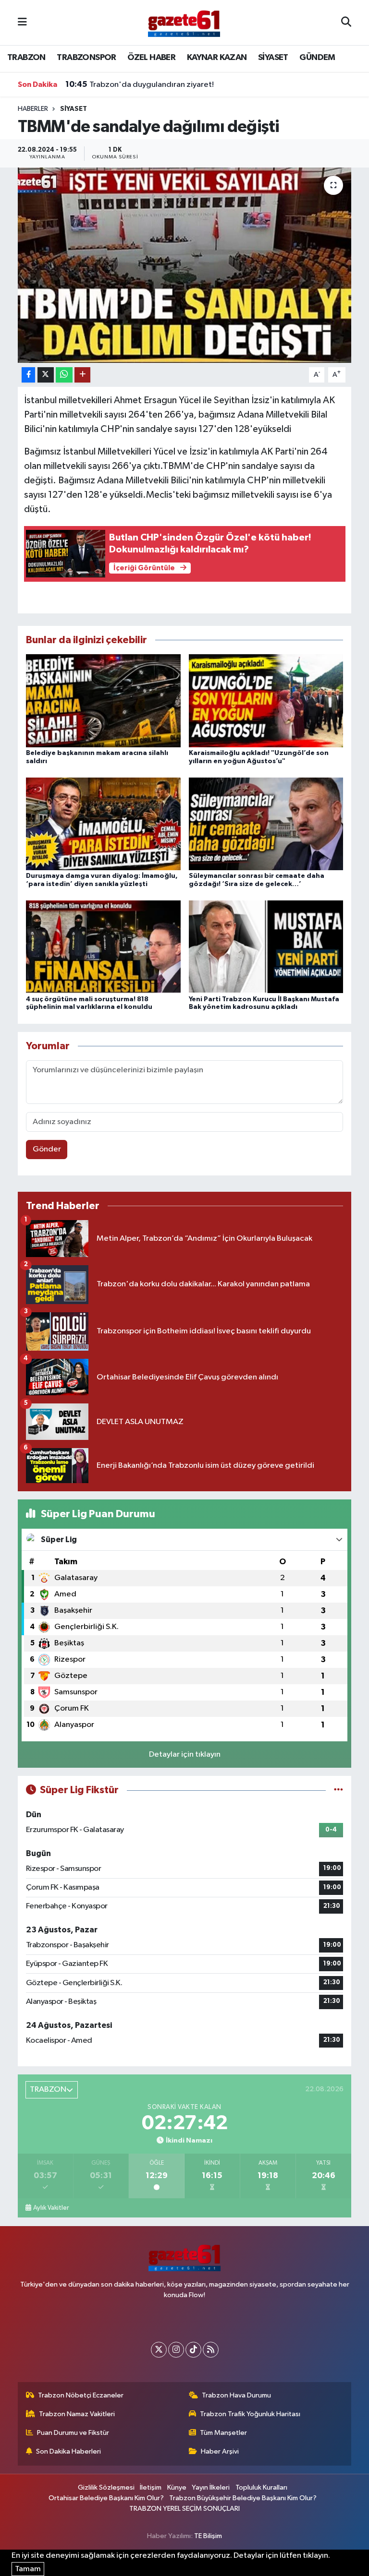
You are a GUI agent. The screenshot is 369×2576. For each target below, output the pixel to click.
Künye (177, 2487)
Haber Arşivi (220, 2451)
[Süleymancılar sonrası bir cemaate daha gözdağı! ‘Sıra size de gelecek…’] (266, 823)
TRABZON (26, 58)
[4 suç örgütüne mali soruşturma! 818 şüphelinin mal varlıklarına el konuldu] (103, 947)
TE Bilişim (208, 2536)
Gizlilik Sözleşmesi (106, 2487)
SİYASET (273, 58)
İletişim (151, 2487)
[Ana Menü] (22, 22)
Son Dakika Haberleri (68, 2451)
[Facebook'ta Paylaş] (28, 375)
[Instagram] (176, 2350)
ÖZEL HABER (151, 58)
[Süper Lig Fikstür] (338, 1790)
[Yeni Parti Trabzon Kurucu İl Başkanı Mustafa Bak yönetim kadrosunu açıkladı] (266, 947)
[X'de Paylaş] (46, 375)
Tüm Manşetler (223, 2433)
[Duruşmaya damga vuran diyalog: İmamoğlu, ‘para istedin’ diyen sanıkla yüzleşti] (103, 823)
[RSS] (211, 2350)
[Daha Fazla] (82, 375)
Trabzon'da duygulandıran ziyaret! (140, 84)
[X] (159, 2350)
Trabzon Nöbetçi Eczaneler (81, 2395)
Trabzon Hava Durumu (236, 2395)
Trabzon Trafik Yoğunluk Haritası (250, 2414)
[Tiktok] (193, 2350)
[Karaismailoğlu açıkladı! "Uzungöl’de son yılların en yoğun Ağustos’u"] (266, 701)
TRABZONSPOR (86, 58)
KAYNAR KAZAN (217, 58)
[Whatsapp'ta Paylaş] (64, 375)
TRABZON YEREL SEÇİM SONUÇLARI (184, 2509)
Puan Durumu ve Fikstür (73, 2433)
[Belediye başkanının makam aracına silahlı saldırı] (103, 701)
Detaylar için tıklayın (185, 1755)
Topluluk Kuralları (261, 2487)
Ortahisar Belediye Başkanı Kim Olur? (106, 2498)
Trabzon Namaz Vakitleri (77, 2414)
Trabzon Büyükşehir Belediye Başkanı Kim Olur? (243, 2498)
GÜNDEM (317, 58)
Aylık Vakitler (51, 2208)
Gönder (47, 1149)
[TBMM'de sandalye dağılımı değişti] (185, 265)
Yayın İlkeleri (211, 2487)
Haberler (33, 109)
